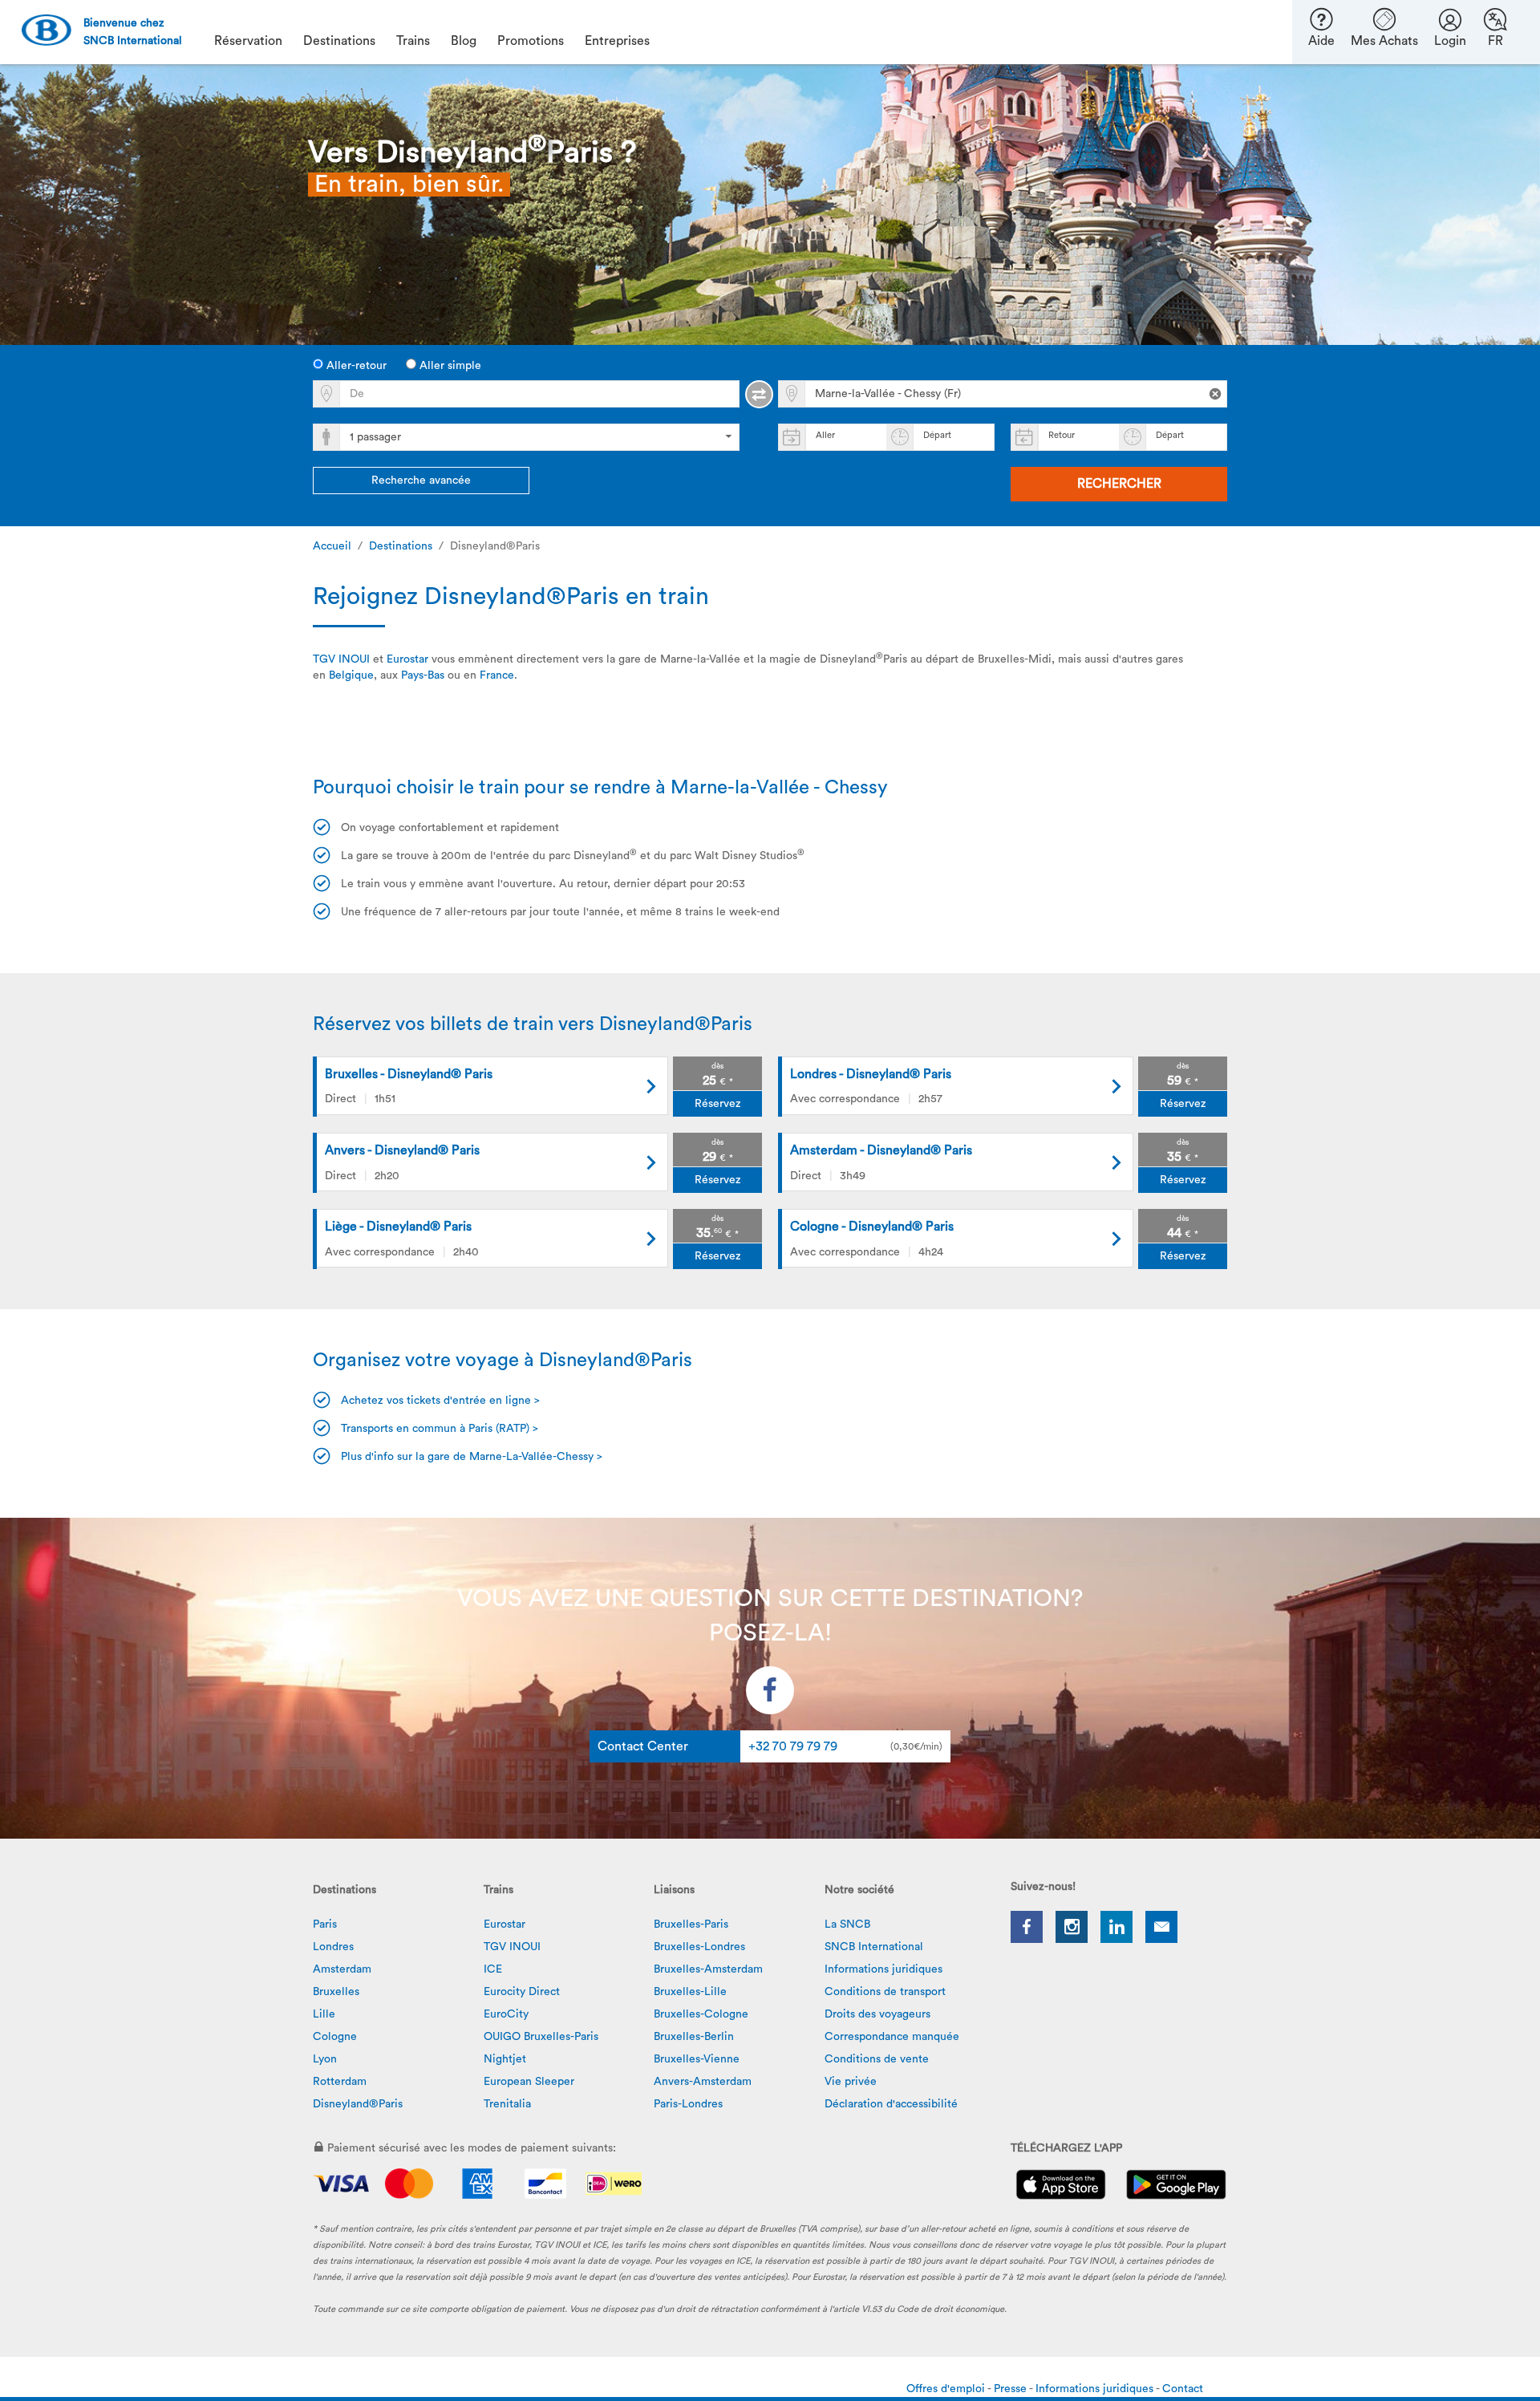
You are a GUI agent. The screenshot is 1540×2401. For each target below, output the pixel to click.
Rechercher (1119, 484)
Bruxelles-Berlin (694, 2037)
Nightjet (505, 2059)
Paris (325, 1924)
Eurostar (407, 659)
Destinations (401, 546)
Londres (333, 1947)
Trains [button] (413, 41)
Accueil (332, 546)
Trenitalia (507, 2104)
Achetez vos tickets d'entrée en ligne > (440, 1401)
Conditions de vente (877, 2059)
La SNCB (847, 1924)
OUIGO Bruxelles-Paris (541, 2037)
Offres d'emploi (947, 2389)
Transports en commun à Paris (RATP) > (440, 1429)
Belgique (351, 675)
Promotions (531, 41)
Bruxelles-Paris (691, 1924)
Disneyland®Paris (358, 2104)
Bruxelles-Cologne (701, 2014)
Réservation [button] (248, 41)
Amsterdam (342, 1969)
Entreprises (617, 41)
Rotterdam (340, 2082)
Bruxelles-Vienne (697, 2059)
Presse (1011, 2389)
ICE (493, 1969)
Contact (1183, 2389)
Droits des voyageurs (877, 2014)
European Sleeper (529, 2082)
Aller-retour (355, 366)
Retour (1062, 435)
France (497, 675)
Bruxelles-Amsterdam (708, 1969)
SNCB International (874, 1947)
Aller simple (449, 366)
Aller (825, 435)
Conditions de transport (885, 1992)
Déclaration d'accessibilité (891, 2104)
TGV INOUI (341, 659)
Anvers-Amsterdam (703, 2082)
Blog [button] (464, 41)
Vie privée (851, 2082)
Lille (324, 2014)
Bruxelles (336, 1992)
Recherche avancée (421, 481)
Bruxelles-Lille (690, 1992)
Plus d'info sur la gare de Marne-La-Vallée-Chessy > (472, 1457)
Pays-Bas (423, 675)
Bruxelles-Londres (699, 1947)
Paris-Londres (688, 2104)
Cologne (335, 2037)
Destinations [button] (339, 41)
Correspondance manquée (892, 2037)
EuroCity (506, 2014)
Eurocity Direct (522, 1992)
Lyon (325, 2059)
